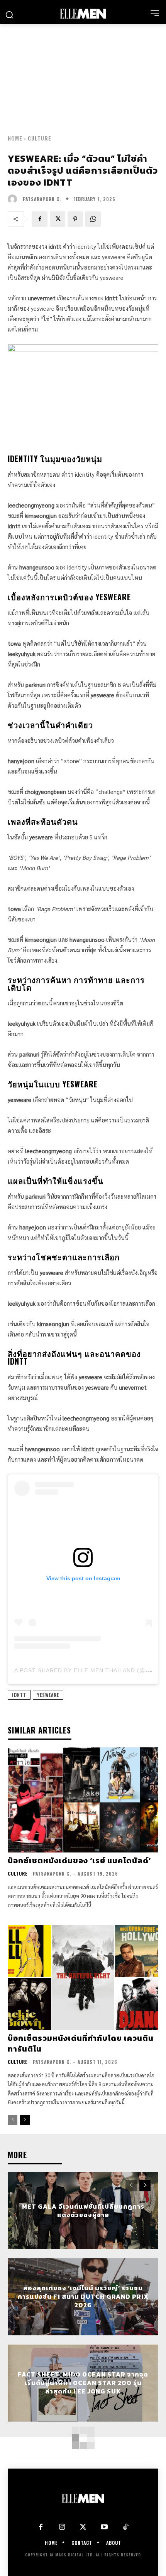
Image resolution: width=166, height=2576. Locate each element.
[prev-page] (13, 2120)
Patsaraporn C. (42, 199)
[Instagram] (62, 2527)
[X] (58, 219)
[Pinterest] (75, 219)
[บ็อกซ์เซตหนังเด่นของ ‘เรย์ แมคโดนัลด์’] (83, 1800)
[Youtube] (104, 2527)
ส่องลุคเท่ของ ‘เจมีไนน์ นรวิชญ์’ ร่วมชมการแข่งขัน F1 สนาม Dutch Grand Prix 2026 (83, 2297)
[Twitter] (83, 2527)
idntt (19, 1695)
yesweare (48, 1695)
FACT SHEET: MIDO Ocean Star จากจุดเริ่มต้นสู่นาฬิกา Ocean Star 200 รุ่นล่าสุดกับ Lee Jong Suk (83, 2383)
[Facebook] (40, 219)
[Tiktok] (126, 2527)
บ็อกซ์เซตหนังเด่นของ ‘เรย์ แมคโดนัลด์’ (79, 1861)
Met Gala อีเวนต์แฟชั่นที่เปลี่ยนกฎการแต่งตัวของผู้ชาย (83, 2210)
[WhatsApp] (93, 219)
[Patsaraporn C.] (14, 199)
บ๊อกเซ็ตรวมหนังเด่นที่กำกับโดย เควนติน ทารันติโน (81, 2043)
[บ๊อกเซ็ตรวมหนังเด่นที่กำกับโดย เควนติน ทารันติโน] (83, 1977)
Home (15, 138)
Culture (40, 138)
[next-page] (25, 2120)
